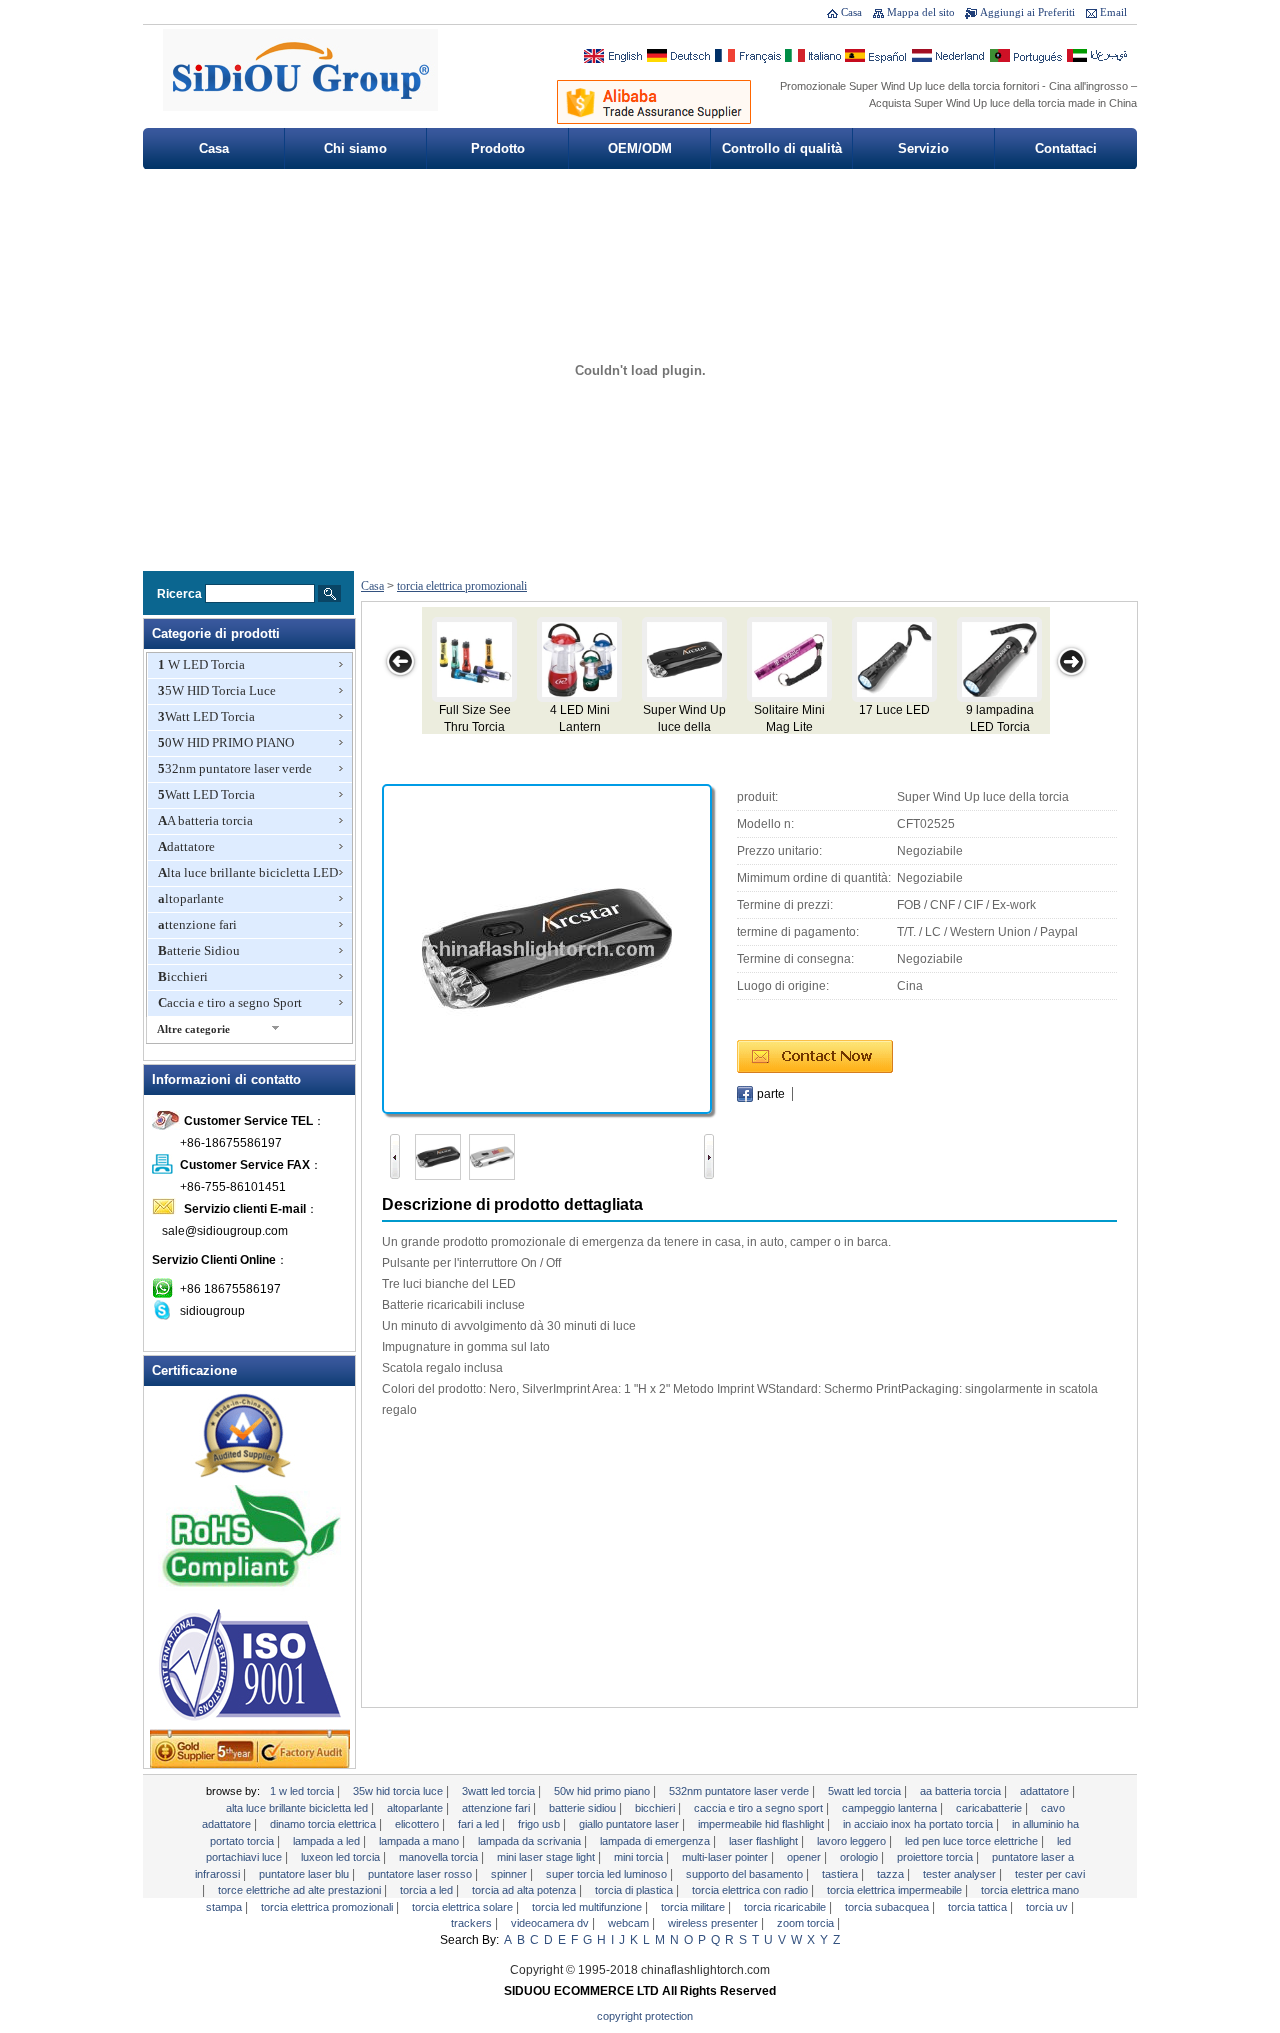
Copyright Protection (645, 2016)
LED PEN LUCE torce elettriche (973, 1841)
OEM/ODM (640, 148)
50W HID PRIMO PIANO (226, 742)
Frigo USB (540, 1824)
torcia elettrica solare (464, 1907)
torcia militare (694, 1907)
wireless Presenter (714, 1923)
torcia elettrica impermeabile (896, 1890)
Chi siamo (355, 148)
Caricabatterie (990, 1808)
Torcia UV (1048, 1907)
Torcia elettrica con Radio (751, 1890)
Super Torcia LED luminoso (608, 1874)
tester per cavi (1050, 1874)
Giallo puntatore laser (630, 1824)
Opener (805, 1857)
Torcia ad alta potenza (525, 1890)
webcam (630, 1923)
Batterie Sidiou (199, 950)
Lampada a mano (420, 1841)
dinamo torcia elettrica (324, 1824)
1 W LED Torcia (201, 664)
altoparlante (191, 898)
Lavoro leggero (853, 1841)
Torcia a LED (428, 1890)
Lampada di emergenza (656, 1841)
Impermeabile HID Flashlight (762, 1824)
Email (1113, 12)
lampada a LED (328, 1841)
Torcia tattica (979, 1907)
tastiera (841, 1874)
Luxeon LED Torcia (342, 1857)
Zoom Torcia (807, 1923)
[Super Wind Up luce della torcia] (547, 948)
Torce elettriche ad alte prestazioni (301, 1890)
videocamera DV (551, 1923)
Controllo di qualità (782, 148)
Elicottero (418, 1824)
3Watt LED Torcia (206, 716)
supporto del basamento (746, 1874)
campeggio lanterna (891, 1808)
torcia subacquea (888, 1907)
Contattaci (1066, 148)
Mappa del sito (921, 12)
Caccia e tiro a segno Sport (230, 1002)
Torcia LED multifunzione (588, 1907)
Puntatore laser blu (305, 1874)
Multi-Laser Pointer (726, 1857)
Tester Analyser (961, 1874)
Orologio (860, 1857)
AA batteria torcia (205, 820)
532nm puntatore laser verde (235, 768)
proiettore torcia (936, 1857)
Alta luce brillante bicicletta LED (248, 872)
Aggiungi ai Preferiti (1027, 12)
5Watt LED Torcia (206, 794)
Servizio (923, 148)
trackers (473, 1923)
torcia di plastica (635, 1890)
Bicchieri (183, 976)
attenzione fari (197, 924)
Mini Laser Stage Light (547, 1857)
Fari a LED (480, 1824)
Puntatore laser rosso (421, 1874)
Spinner (510, 1874)
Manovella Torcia (440, 1857)
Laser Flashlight (765, 1841)
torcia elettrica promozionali (462, 586)
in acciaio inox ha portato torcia (919, 1824)
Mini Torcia (640, 1857)
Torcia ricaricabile (786, 1907)
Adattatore (186, 846)
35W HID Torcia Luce (217, 690)
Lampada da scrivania (531, 1841)
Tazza (892, 1874)
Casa (851, 12)
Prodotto (498, 148)
